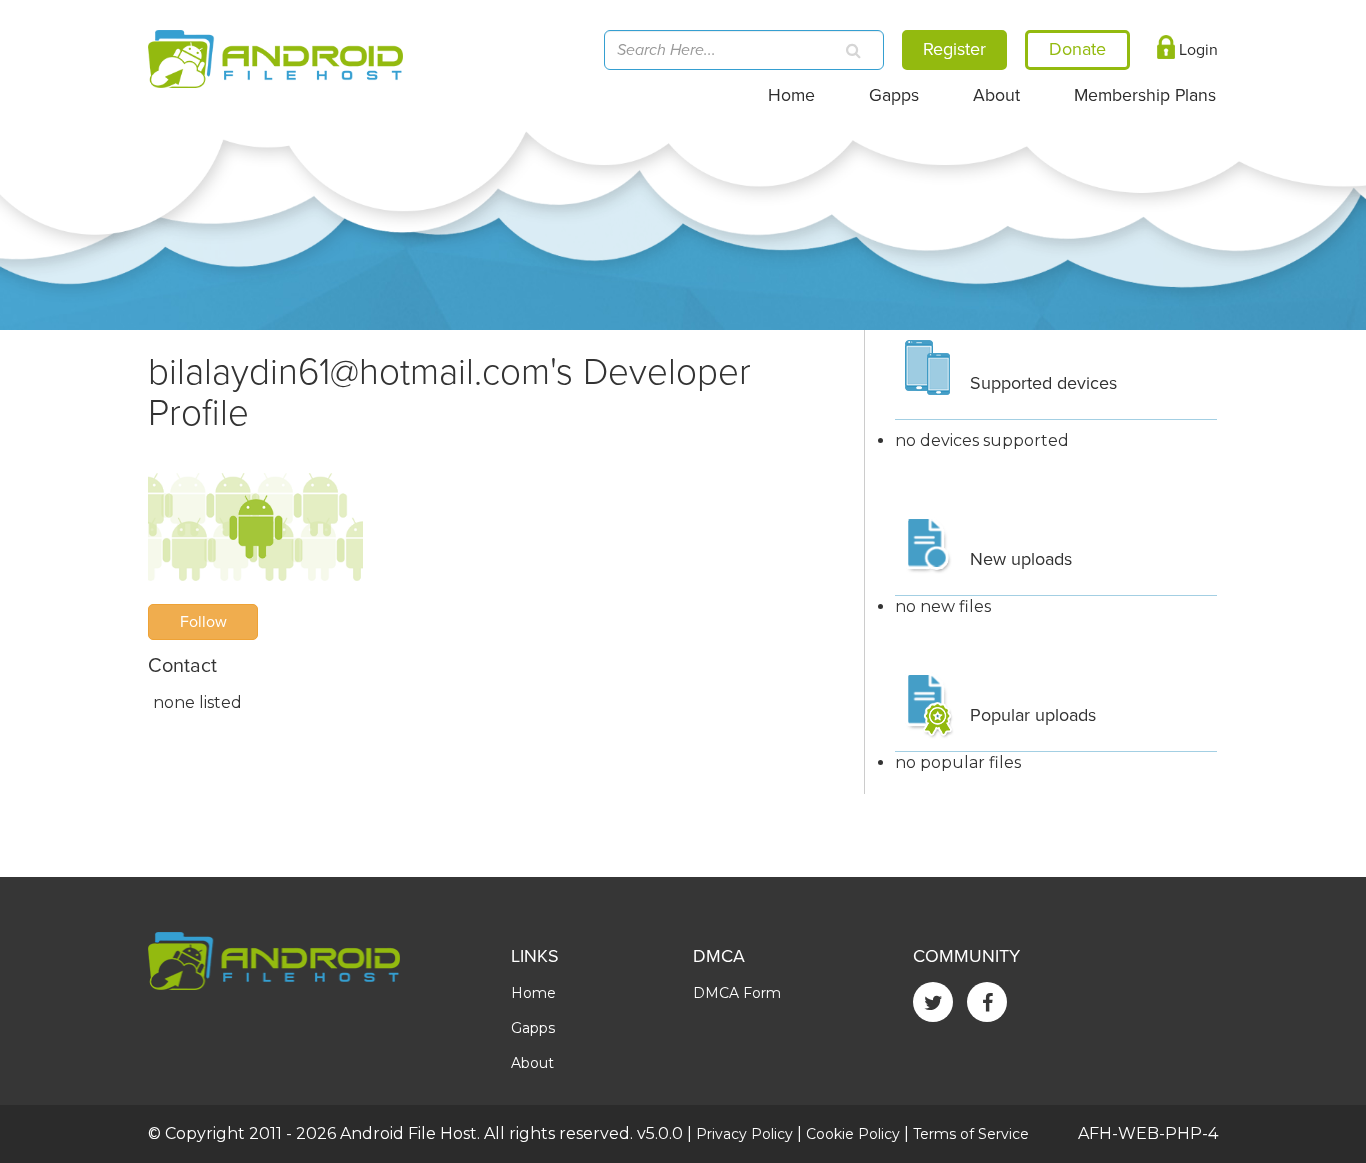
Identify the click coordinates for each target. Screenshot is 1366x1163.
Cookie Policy (853, 1134)
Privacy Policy (744, 1134)
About (996, 95)
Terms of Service (971, 1134)
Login (1196, 50)
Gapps (894, 95)
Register (954, 49)
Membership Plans (1145, 95)
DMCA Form (737, 993)
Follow (203, 622)
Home (791, 95)
